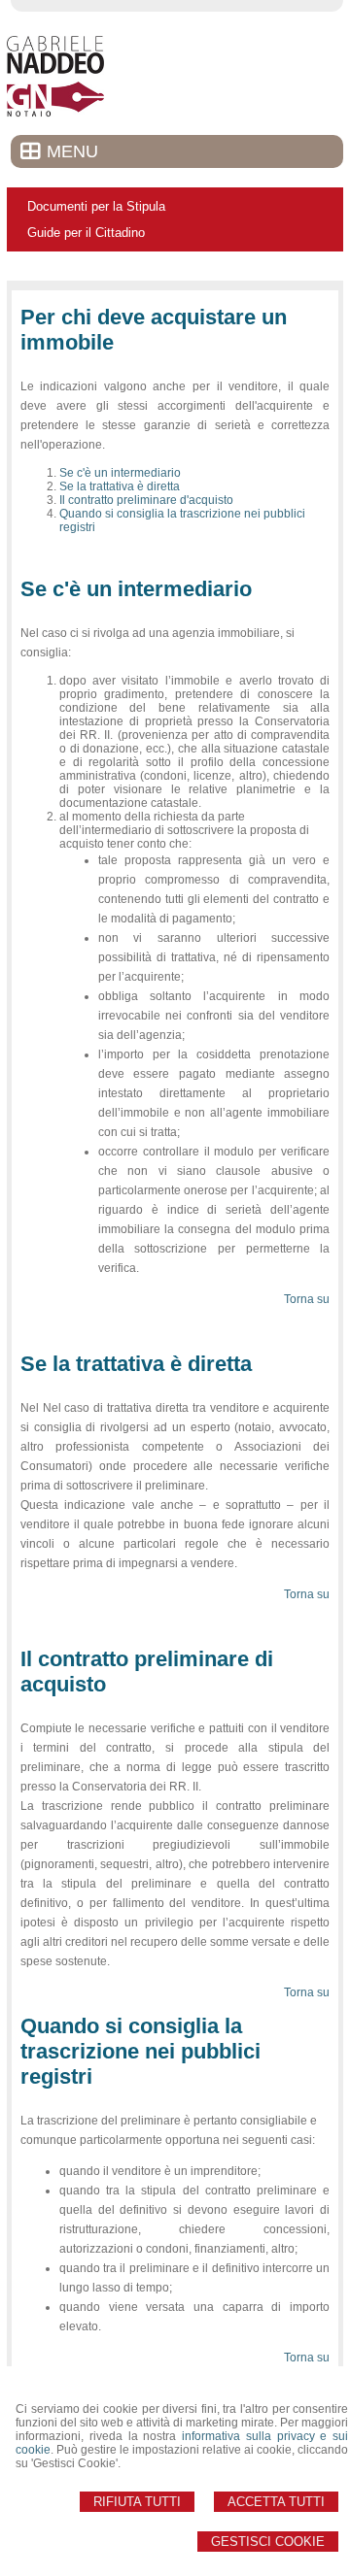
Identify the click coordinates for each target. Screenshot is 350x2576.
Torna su (307, 1299)
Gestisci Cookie (268, 2542)
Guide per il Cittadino (86, 233)
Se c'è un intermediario (120, 473)
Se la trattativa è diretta (120, 486)
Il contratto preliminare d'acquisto (146, 500)
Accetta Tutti (276, 2502)
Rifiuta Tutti (137, 2502)
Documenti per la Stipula (96, 206)
